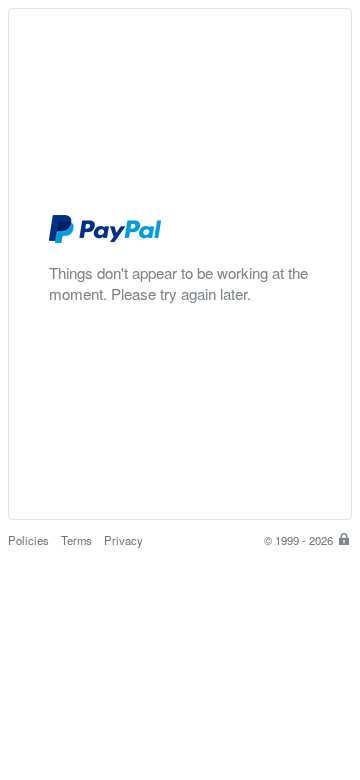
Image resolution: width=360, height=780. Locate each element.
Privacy (123, 540)
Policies (28, 540)
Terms (76, 540)
